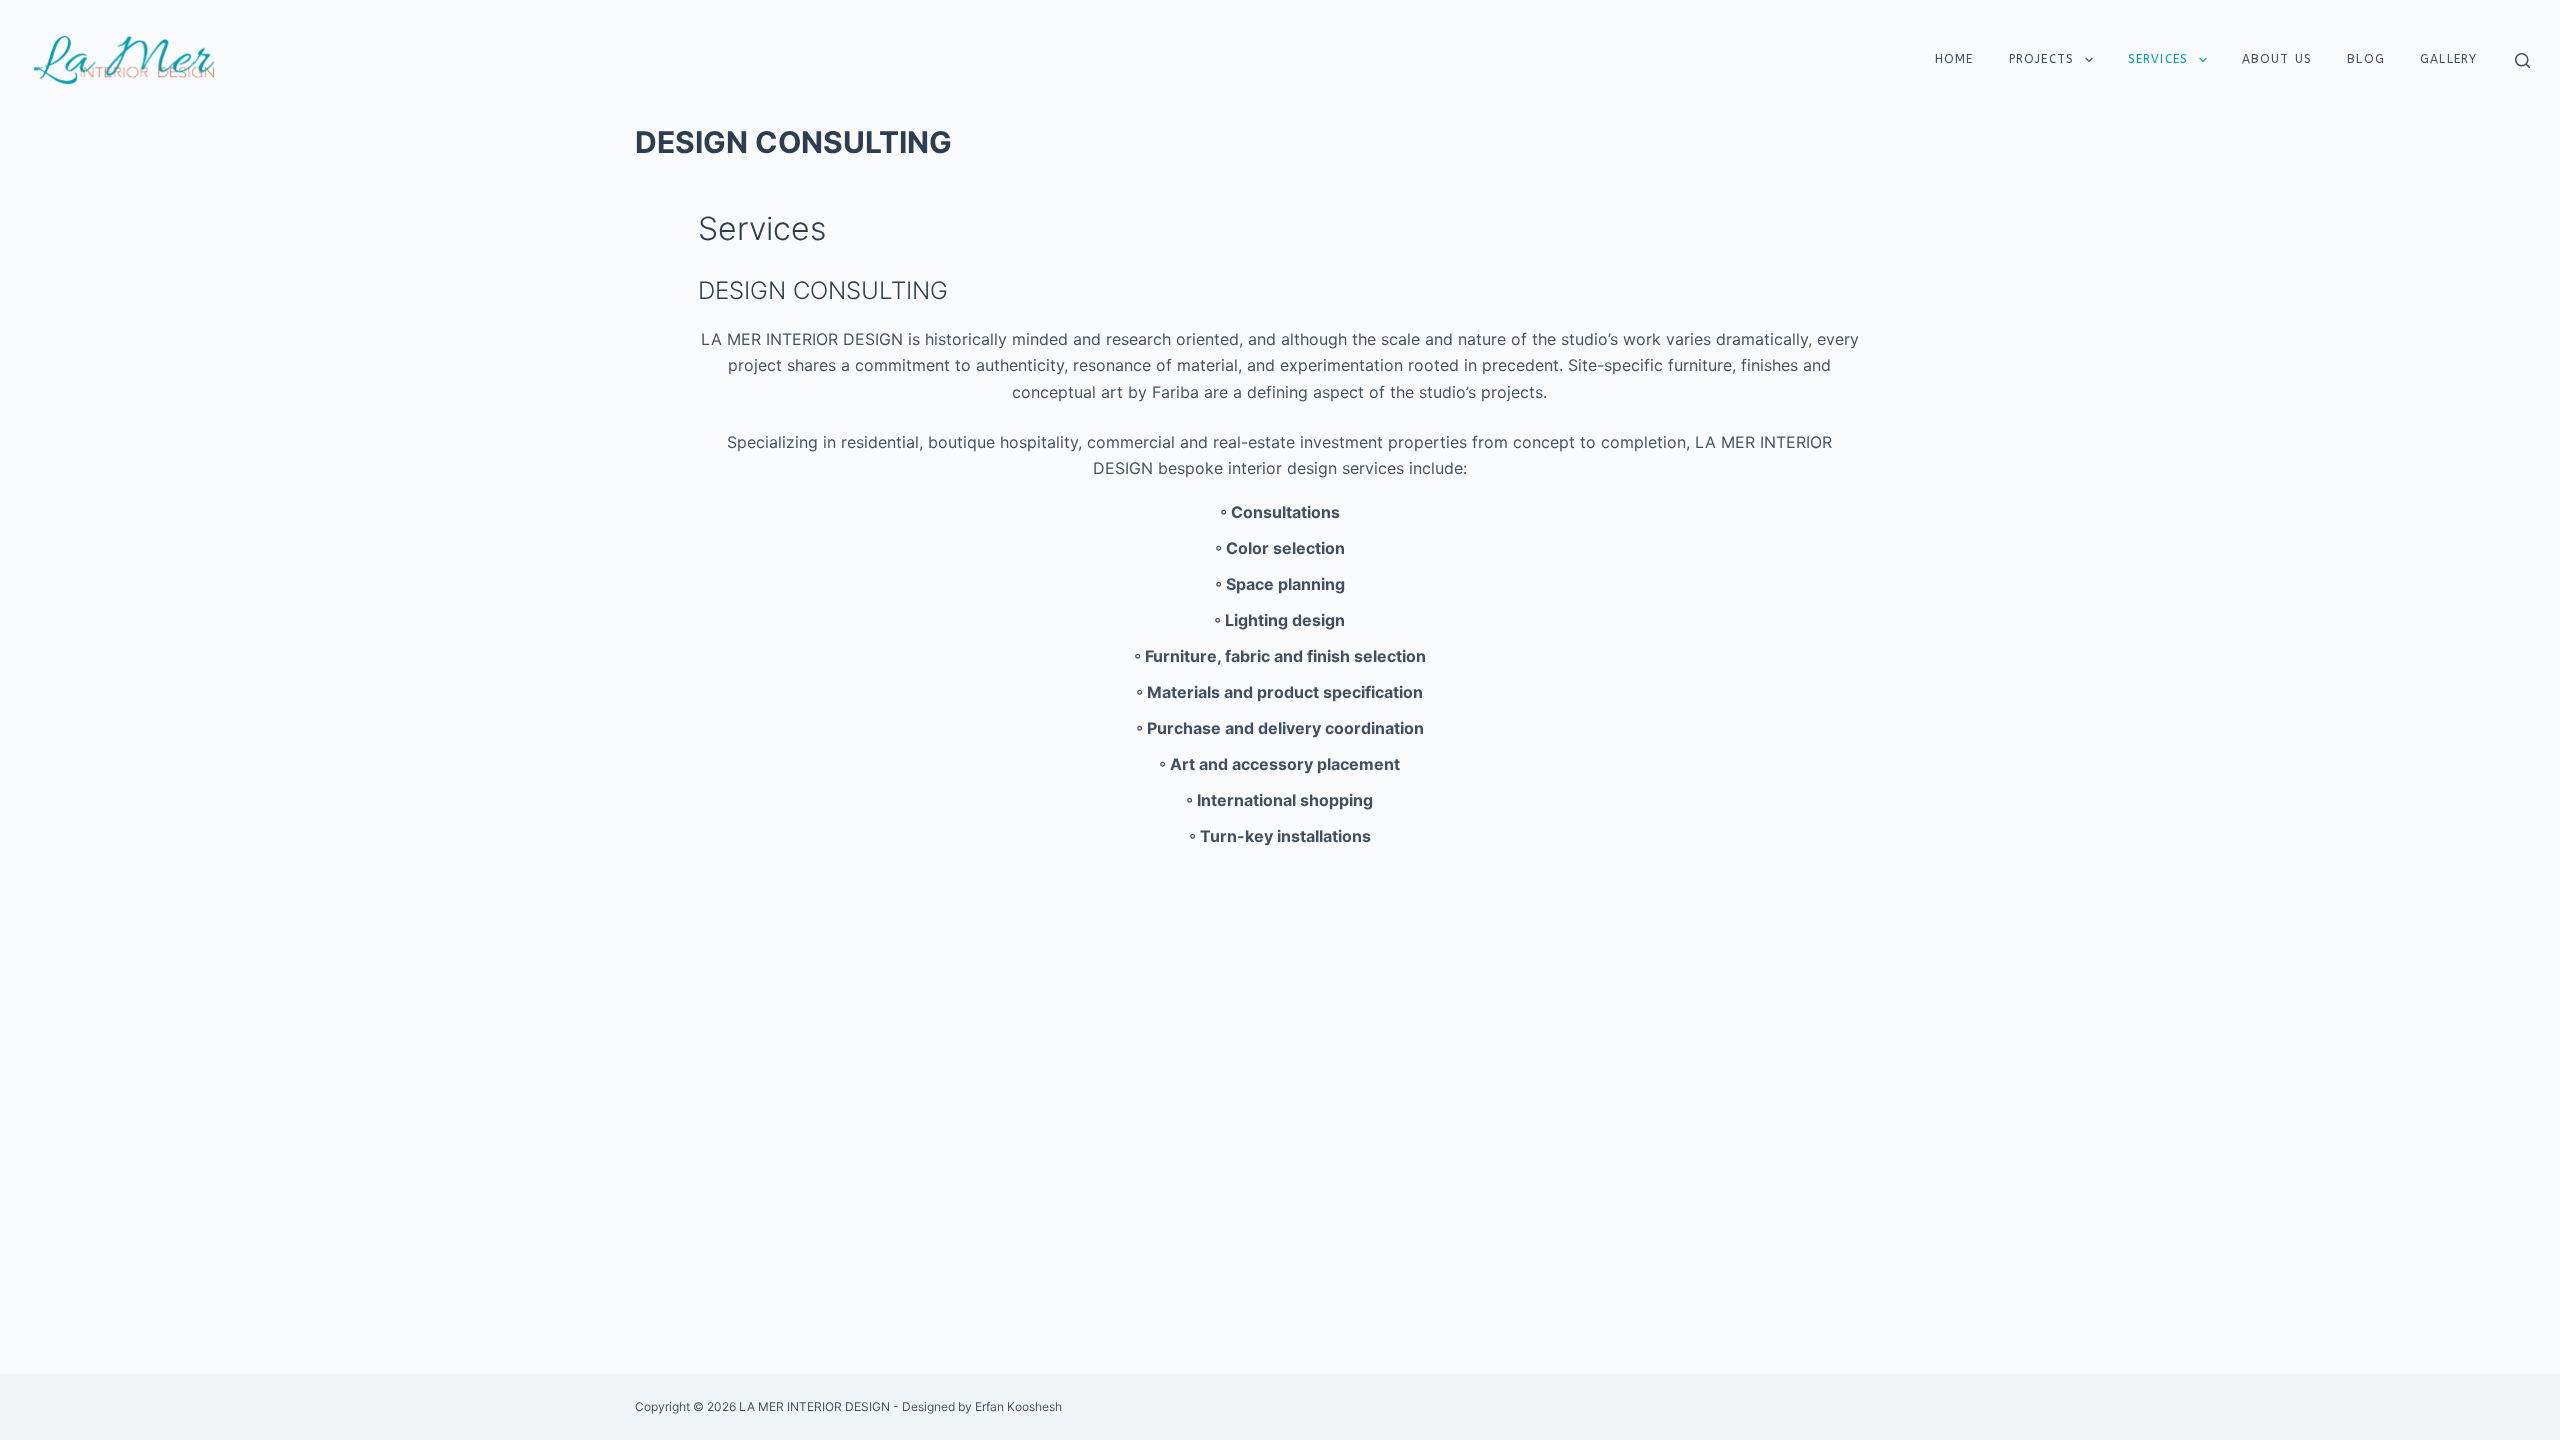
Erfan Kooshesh (1018, 1406)
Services (2158, 59)
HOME (1954, 59)
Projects (2042, 59)
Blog (2366, 59)
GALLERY (2448, 59)
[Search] (2522, 60)
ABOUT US (2277, 59)
